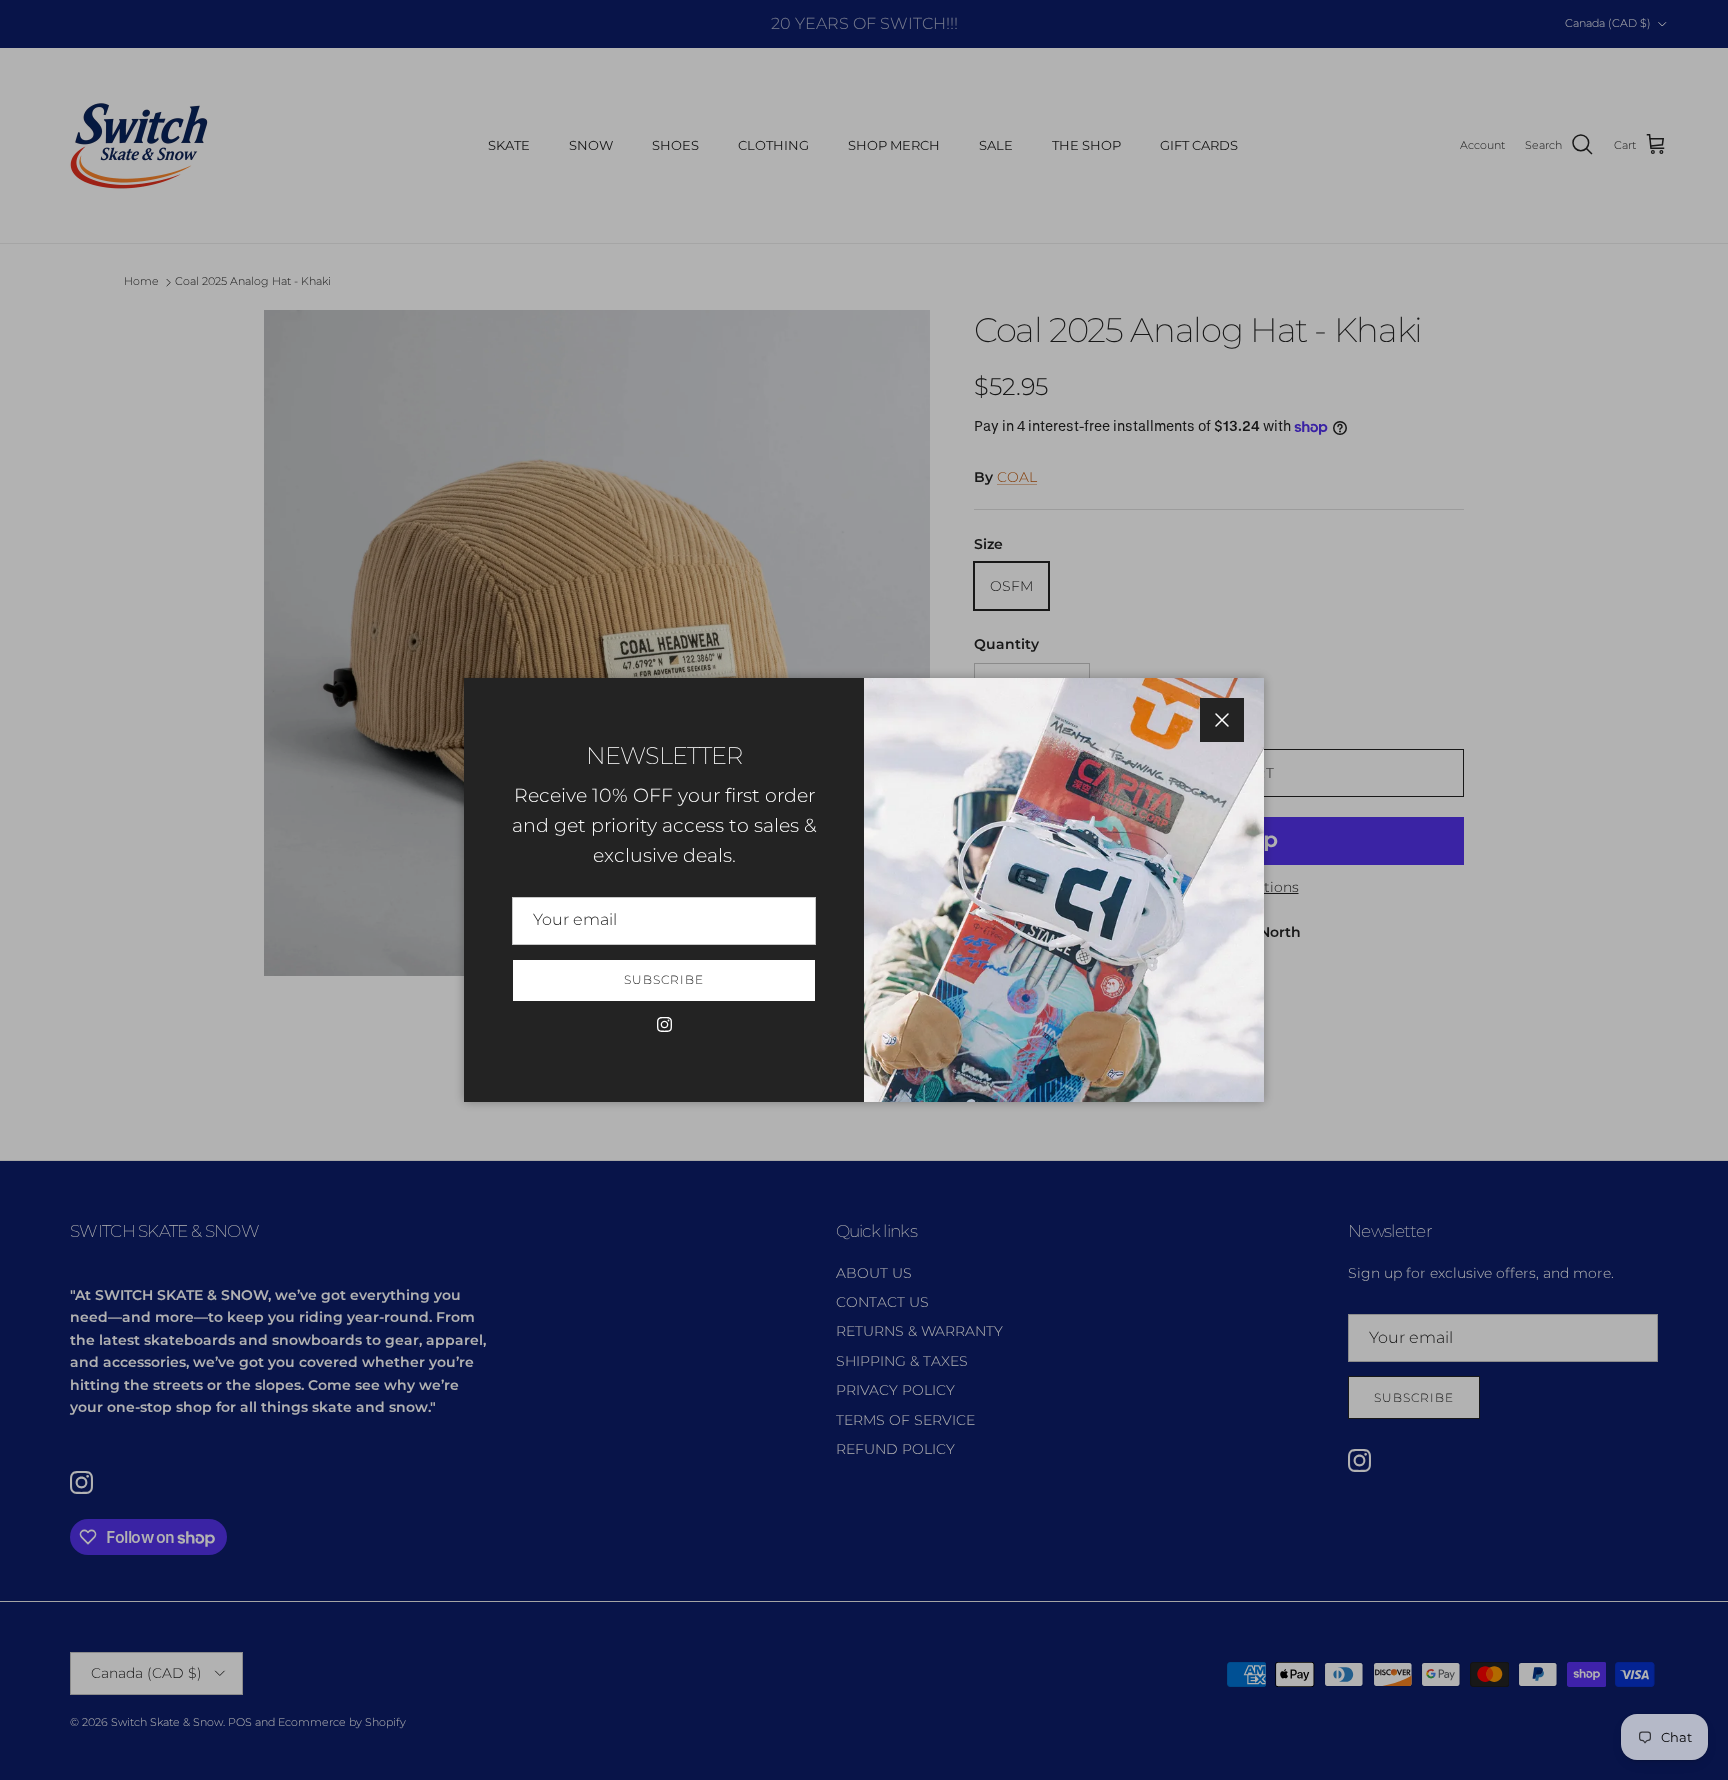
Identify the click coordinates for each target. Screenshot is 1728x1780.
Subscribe (664, 979)
